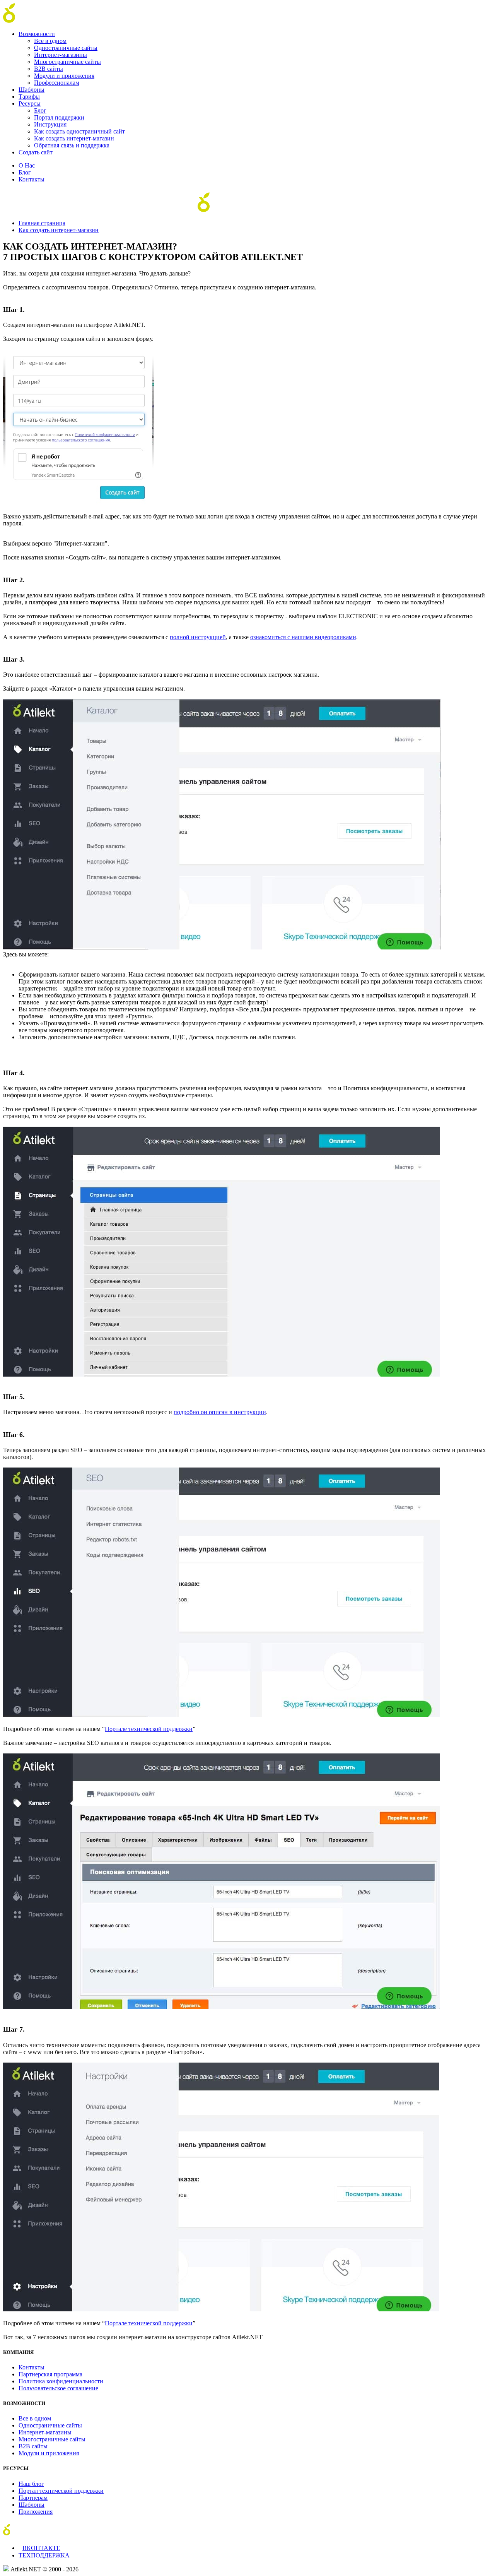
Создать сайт (36, 152)
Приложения (36, 2512)
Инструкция (50, 124)
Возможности (37, 34)
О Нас (27, 165)
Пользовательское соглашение (58, 2388)
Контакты (32, 179)
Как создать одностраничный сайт (79, 131)
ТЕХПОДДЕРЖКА (44, 2555)
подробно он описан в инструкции (220, 1412)
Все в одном (50, 41)
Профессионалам (57, 83)
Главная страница (42, 223)
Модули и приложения (64, 76)
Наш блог (31, 2484)
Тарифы (29, 97)
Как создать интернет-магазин (74, 138)
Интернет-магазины (61, 55)
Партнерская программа (50, 2374)
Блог (40, 110)
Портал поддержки (59, 117)
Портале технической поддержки (149, 1729)
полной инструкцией (198, 637)
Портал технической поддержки (61, 2491)
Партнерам (33, 2498)
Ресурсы (30, 103)
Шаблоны (32, 90)
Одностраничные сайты (66, 48)
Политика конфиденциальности (61, 2381)
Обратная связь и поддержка (72, 145)
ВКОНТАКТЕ (41, 2548)
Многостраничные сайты (67, 62)
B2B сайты (49, 69)
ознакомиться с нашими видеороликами (303, 637)
